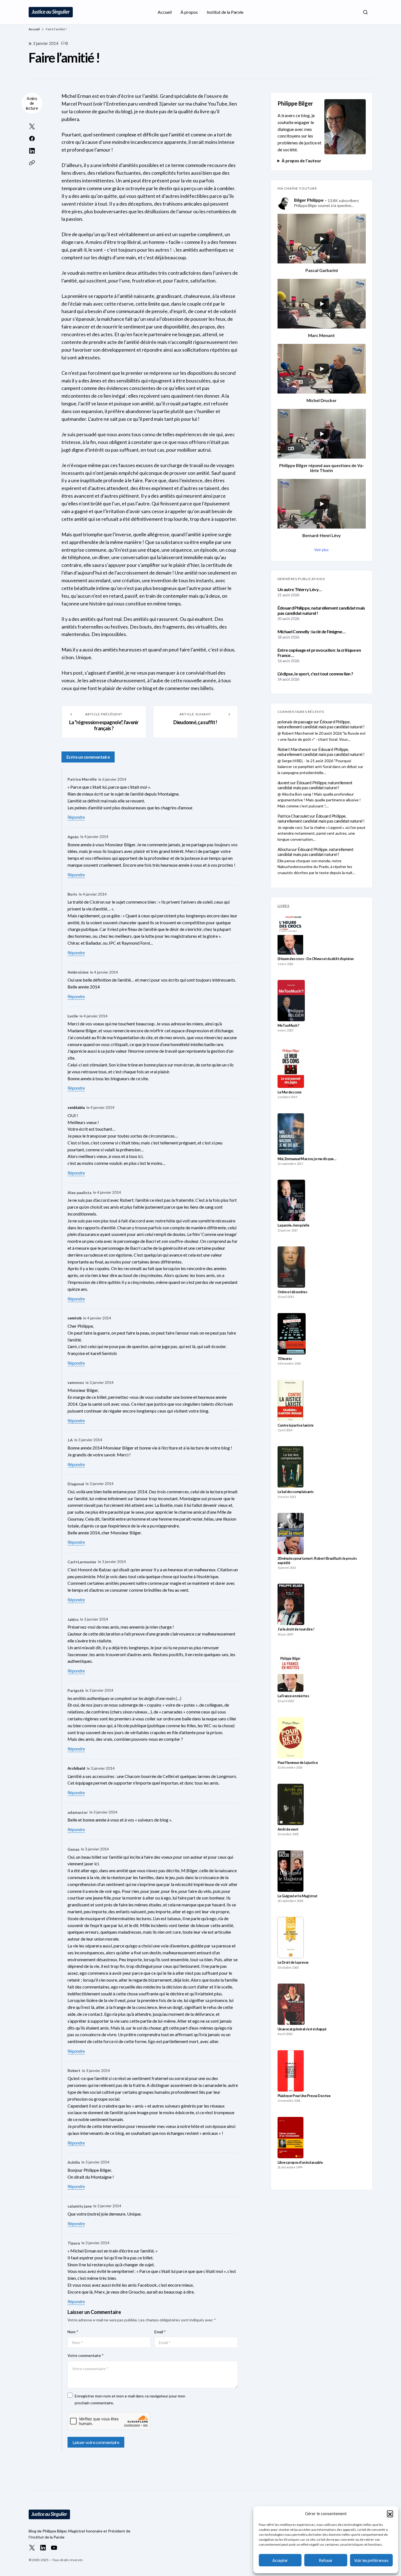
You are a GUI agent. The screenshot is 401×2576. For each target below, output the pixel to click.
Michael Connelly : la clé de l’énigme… (312, 631)
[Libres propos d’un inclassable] (291, 2138)
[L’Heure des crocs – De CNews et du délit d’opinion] (290, 934)
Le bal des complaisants (296, 1492)
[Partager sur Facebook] (32, 139)
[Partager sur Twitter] (32, 126)
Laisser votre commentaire (96, 2442)
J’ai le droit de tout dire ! (296, 1629)
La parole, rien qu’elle (294, 1225)
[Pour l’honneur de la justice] (291, 1738)
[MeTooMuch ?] (291, 1001)
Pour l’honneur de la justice (298, 1763)
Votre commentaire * (86, 2355)
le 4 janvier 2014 (94, 836)
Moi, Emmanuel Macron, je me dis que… (307, 1159)
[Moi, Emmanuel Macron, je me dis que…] (291, 1134)
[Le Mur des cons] (291, 1067)
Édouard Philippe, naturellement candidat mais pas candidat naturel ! (321, 610)
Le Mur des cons (290, 1092)
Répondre (76, 817)
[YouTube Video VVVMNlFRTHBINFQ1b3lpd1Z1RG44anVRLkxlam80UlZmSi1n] (322, 434)
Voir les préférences (371, 2560)
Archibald (76, 1768)
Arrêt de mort (288, 1829)
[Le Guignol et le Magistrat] (291, 1871)
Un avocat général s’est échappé (302, 2029)
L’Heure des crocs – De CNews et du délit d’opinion (316, 959)
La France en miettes (293, 1696)
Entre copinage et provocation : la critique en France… (319, 653)
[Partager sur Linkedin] (32, 151)
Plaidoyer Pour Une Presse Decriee (304, 2096)
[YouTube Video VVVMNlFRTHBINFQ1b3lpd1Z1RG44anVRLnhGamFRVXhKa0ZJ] (322, 239)
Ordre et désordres (292, 1292)
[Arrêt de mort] (291, 1804)
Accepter (280, 2560)
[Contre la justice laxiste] (290, 1400)
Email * (160, 2332)
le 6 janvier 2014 (112, 779)
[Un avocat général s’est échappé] (291, 2004)
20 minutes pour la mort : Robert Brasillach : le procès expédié (317, 1561)
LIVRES (284, 906)
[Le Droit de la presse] (291, 1938)
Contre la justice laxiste (296, 1425)
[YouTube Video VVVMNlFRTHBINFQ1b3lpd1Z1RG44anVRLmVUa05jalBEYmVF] (322, 304)
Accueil (34, 29)
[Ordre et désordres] (291, 1267)
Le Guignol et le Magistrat (298, 1896)
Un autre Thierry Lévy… (300, 589)
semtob (75, 1318)
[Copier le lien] (32, 163)
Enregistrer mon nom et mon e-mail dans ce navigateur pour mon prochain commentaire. (130, 2399)
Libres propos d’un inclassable (300, 2163)
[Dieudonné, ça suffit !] (195, 722)
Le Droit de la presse (293, 1962)
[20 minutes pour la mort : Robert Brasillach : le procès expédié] (291, 1534)
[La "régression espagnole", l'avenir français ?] (104, 722)
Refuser (326, 2560)
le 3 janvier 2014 (100, 1382)
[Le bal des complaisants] (290, 1467)
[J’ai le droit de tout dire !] (291, 1604)
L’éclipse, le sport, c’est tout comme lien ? (315, 674)
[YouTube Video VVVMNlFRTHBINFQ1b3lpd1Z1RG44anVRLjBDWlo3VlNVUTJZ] (322, 369)
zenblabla (76, 1107)
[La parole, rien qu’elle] (291, 1200)
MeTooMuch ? (288, 1026)
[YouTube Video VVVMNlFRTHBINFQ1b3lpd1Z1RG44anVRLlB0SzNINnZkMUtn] (322, 504)
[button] (390, 2513)
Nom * (73, 2332)
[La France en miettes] (290, 1671)
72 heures (285, 1359)
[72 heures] (292, 1334)
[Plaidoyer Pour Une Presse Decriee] (291, 2071)
